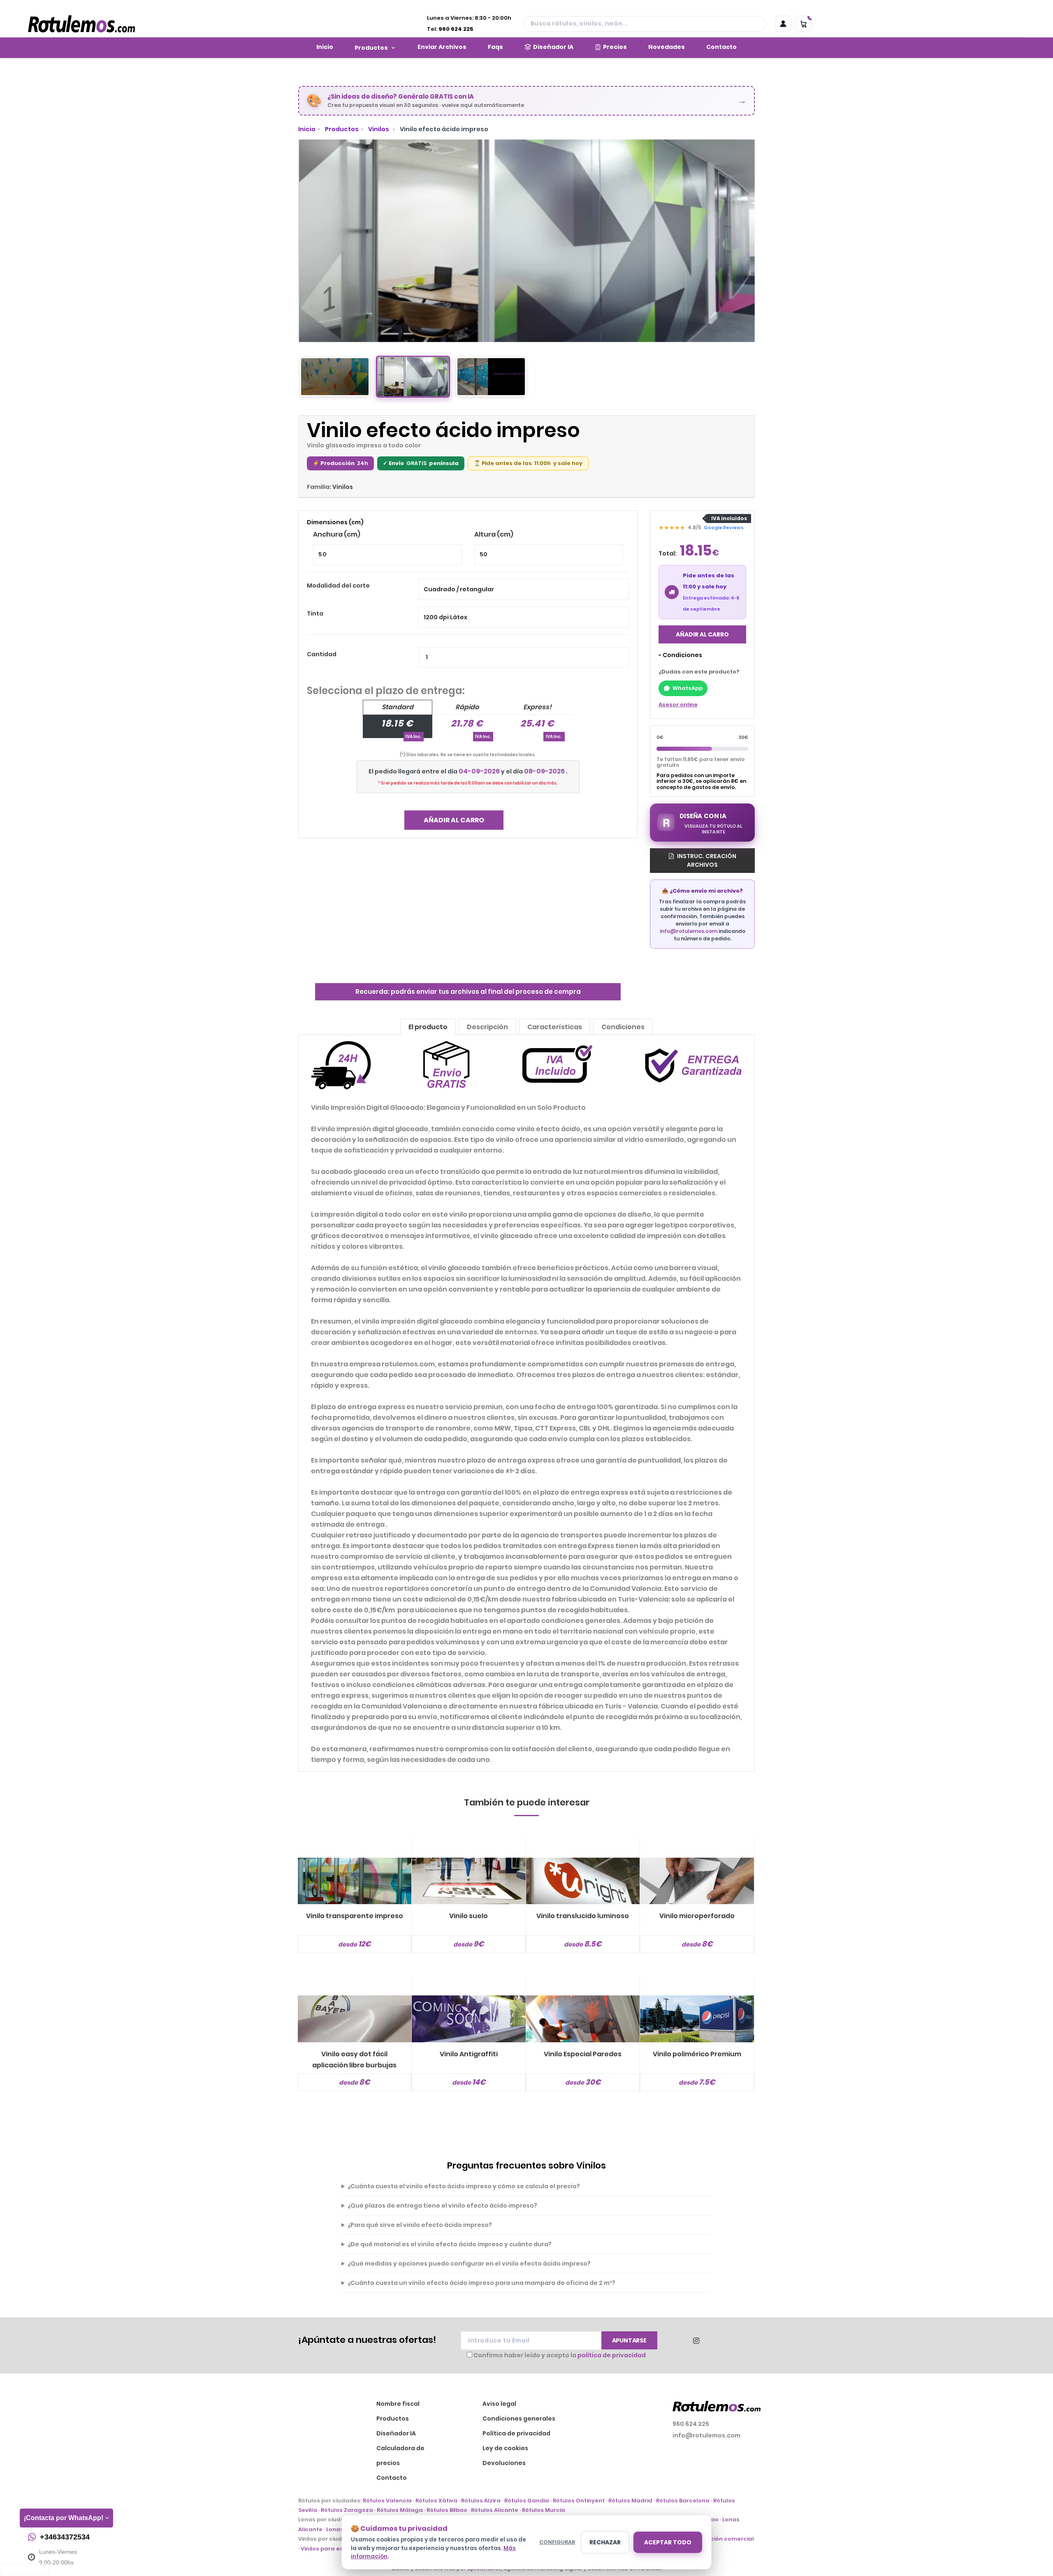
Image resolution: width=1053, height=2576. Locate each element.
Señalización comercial (720, 2539)
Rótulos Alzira (481, 2501)
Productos (342, 129)
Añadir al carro (454, 820)
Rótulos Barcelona (683, 2501)
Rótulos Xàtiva (436, 2501)
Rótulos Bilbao (447, 2510)
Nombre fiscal (398, 2404)
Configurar (557, 2542)
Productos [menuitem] (371, 48)
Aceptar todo (668, 2542)
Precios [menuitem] (615, 47)
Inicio (307, 129)
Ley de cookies (505, 2448)
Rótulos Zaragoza (347, 2510)
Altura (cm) (494, 534)
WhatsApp (688, 688)
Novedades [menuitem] (667, 47)
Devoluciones (504, 2463)
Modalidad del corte (338, 586)
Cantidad (322, 654)
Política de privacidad (516, 2433)
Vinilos (379, 129)
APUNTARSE (629, 2340)
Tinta (315, 613)
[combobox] (645, 24)
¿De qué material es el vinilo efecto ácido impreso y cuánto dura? (450, 2244)
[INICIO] (81, 24)
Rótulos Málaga (400, 2510)
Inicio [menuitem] (325, 47)
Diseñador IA (396, 2433)
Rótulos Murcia (544, 2510)
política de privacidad (612, 2355)
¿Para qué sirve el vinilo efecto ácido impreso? (420, 2225)
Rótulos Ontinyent (579, 2501)
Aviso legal (499, 2404)
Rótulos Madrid (630, 2501)
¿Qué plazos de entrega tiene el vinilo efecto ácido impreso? (442, 2206)
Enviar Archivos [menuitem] (442, 47)
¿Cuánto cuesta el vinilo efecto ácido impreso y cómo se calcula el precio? (464, 2186)
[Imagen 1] (335, 377)
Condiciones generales (519, 2419)
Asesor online (678, 705)
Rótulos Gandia (527, 2501)
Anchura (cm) (337, 534)
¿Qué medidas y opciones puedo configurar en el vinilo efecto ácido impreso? (469, 2264)
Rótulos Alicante (495, 2510)
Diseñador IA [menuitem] (553, 47)
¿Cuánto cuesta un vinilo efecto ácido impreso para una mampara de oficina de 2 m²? (481, 2283)
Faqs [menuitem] (495, 47)
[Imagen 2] (413, 377)
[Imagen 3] (491, 377)
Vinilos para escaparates (338, 2549)
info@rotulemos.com (689, 931)
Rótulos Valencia (387, 2501)
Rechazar (605, 2542)
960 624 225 (456, 29)
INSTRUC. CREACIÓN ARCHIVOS (706, 860)
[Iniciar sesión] (783, 24)
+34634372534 (65, 2537)
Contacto (392, 2478)
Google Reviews (724, 528)
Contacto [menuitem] (721, 47)
